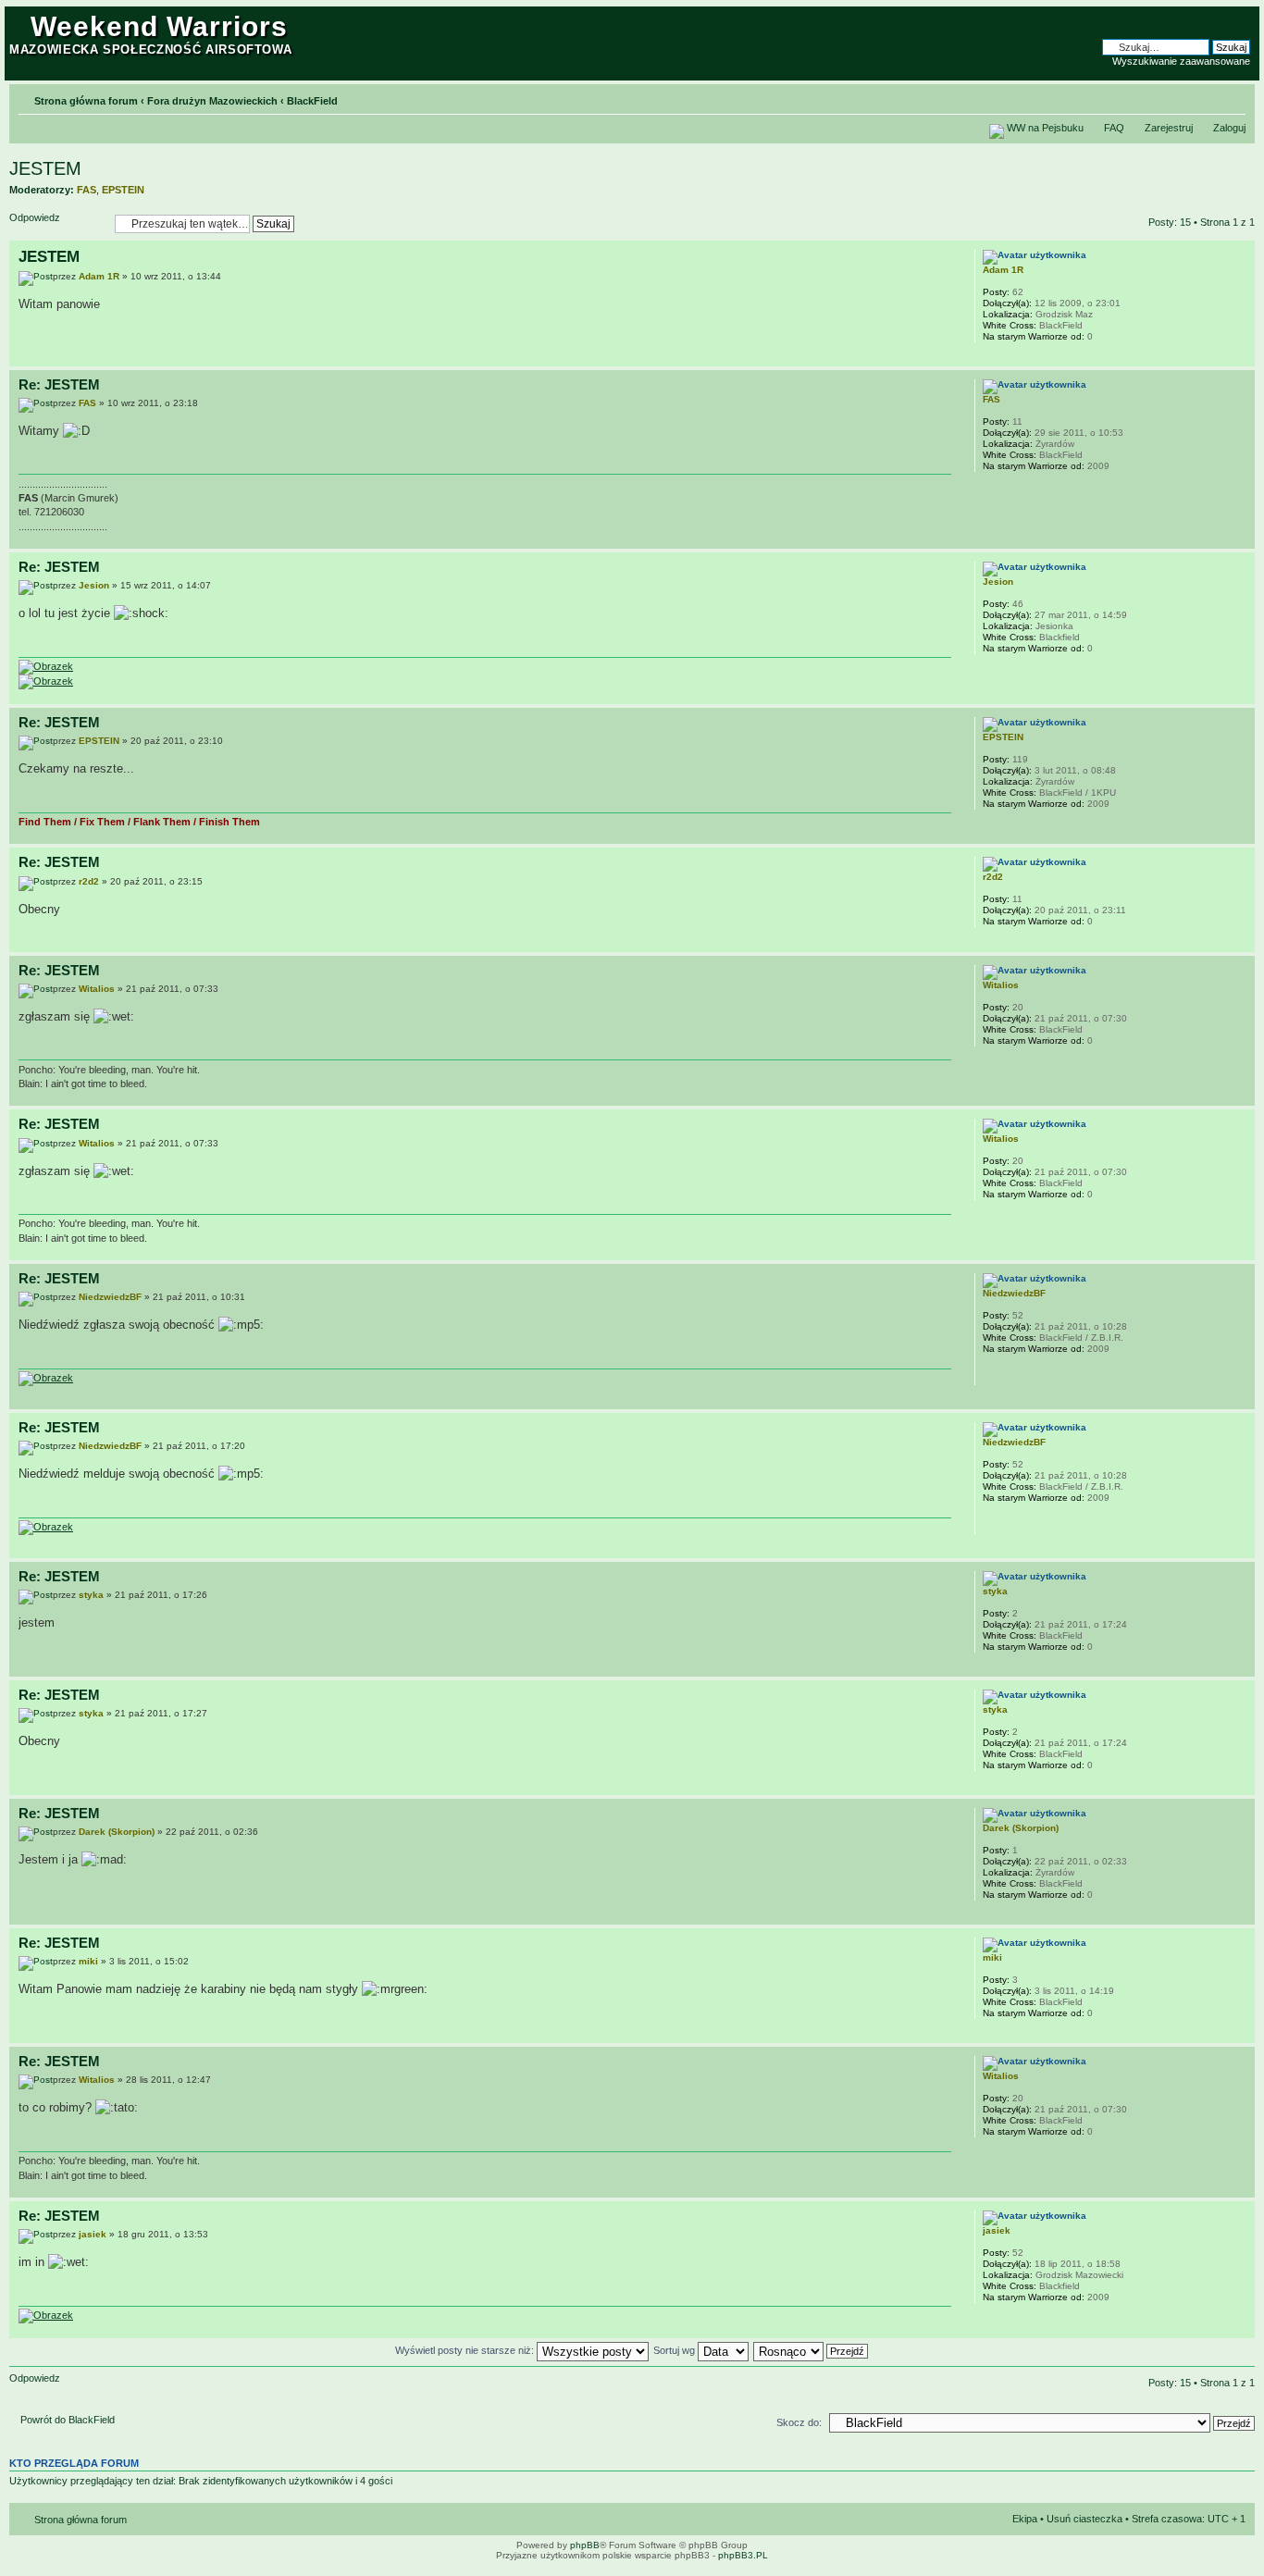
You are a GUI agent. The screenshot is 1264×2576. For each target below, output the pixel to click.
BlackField (312, 101)
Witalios (97, 989)
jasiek (93, 2234)
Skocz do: (799, 2422)
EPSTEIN (123, 190)
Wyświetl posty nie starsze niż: (466, 2350)
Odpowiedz (35, 217)
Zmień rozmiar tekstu (1232, 97)
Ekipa (1025, 2519)
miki (88, 1961)
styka (91, 1595)
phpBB (585, 2545)
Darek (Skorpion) (117, 1832)
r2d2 (89, 881)
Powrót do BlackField (68, 2420)
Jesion (94, 585)
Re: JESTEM (59, 384)
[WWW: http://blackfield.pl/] (992, 1373)
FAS (87, 190)
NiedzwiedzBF (110, 1297)
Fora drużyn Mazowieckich (212, 101)
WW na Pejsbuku (1045, 128)
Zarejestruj (1169, 128)
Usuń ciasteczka (1084, 2519)
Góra (1240, 357)
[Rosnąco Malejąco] (812, 2350)
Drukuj (1204, 97)
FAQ (1114, 128)
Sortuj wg (675, 2350)
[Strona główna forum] (20, 21)
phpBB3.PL (743, 2555)
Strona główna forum (86, 101)
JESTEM (45, 168)
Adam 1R (99, 276)
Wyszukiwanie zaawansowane (1181, 61)
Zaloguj (1229, 128)
